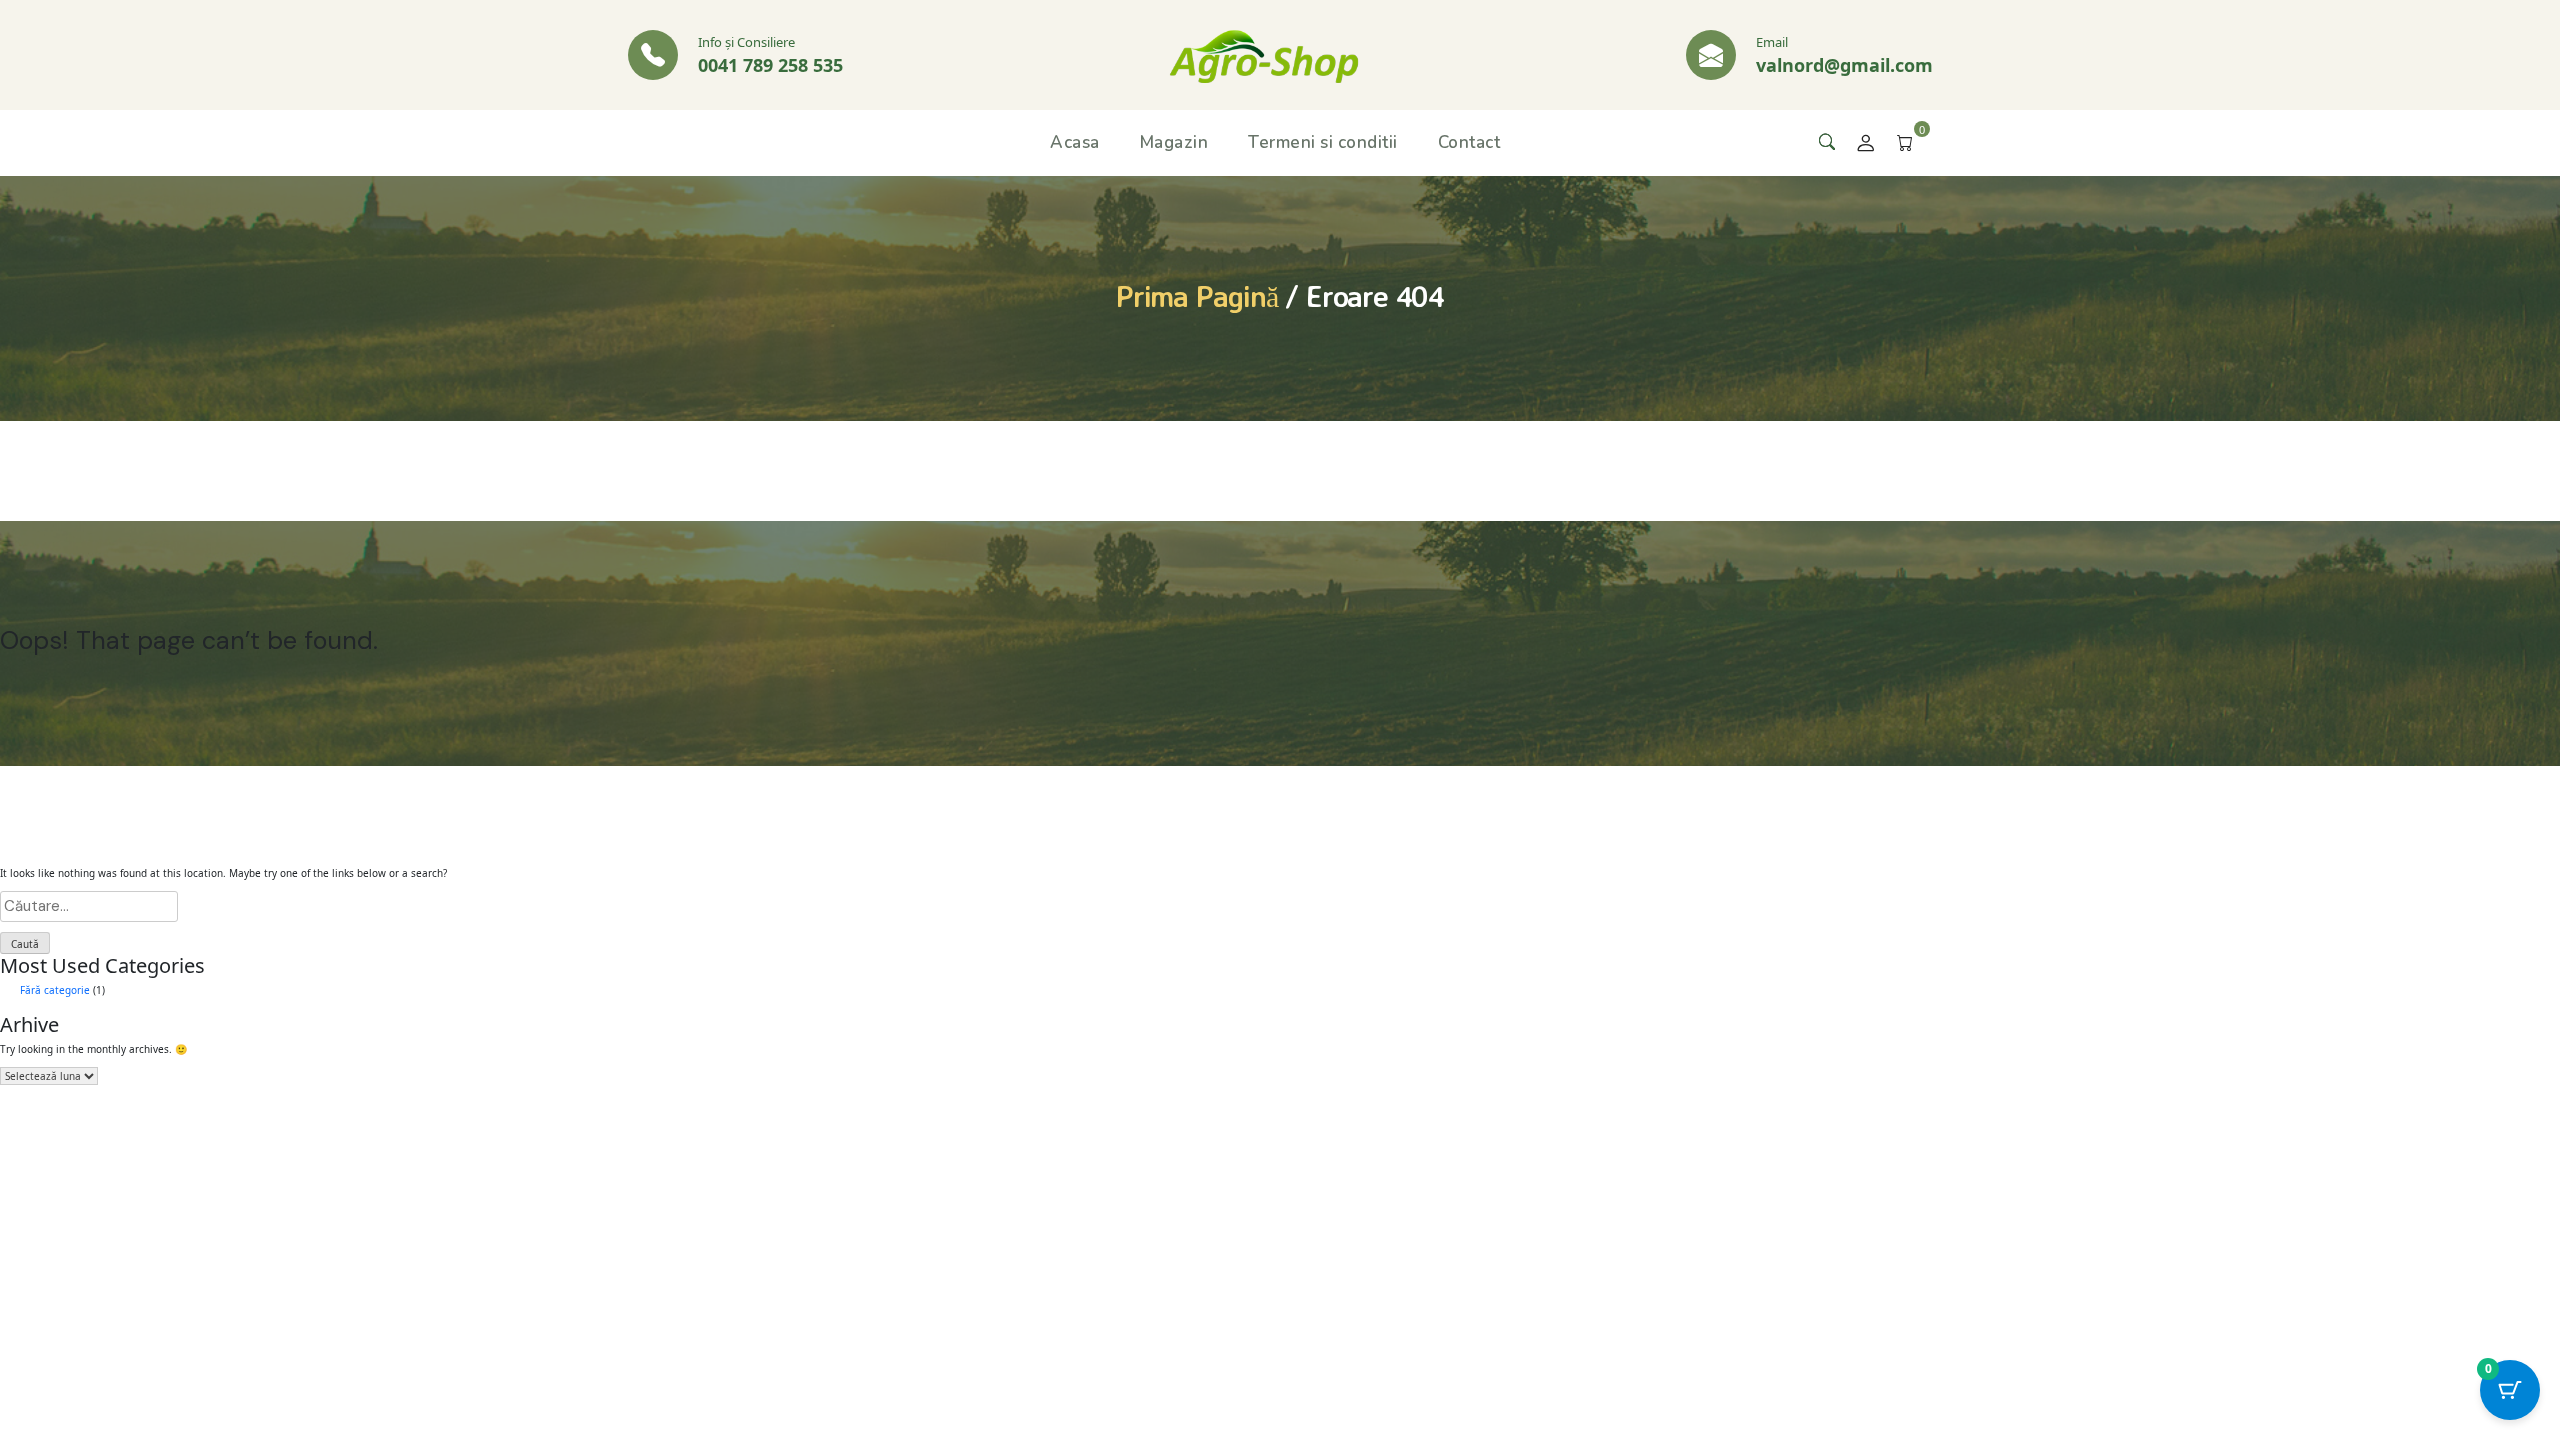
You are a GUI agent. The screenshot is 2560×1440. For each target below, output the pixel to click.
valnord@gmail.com (1844, 65)
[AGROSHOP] (1264, 54)
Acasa (1075, 142)
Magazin (1174, 142)
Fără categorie (55, 990)
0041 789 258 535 (770, 65)
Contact (1469, 142)
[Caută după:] (1280, 906)
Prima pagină (1197, 295)
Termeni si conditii (1323, 142)
